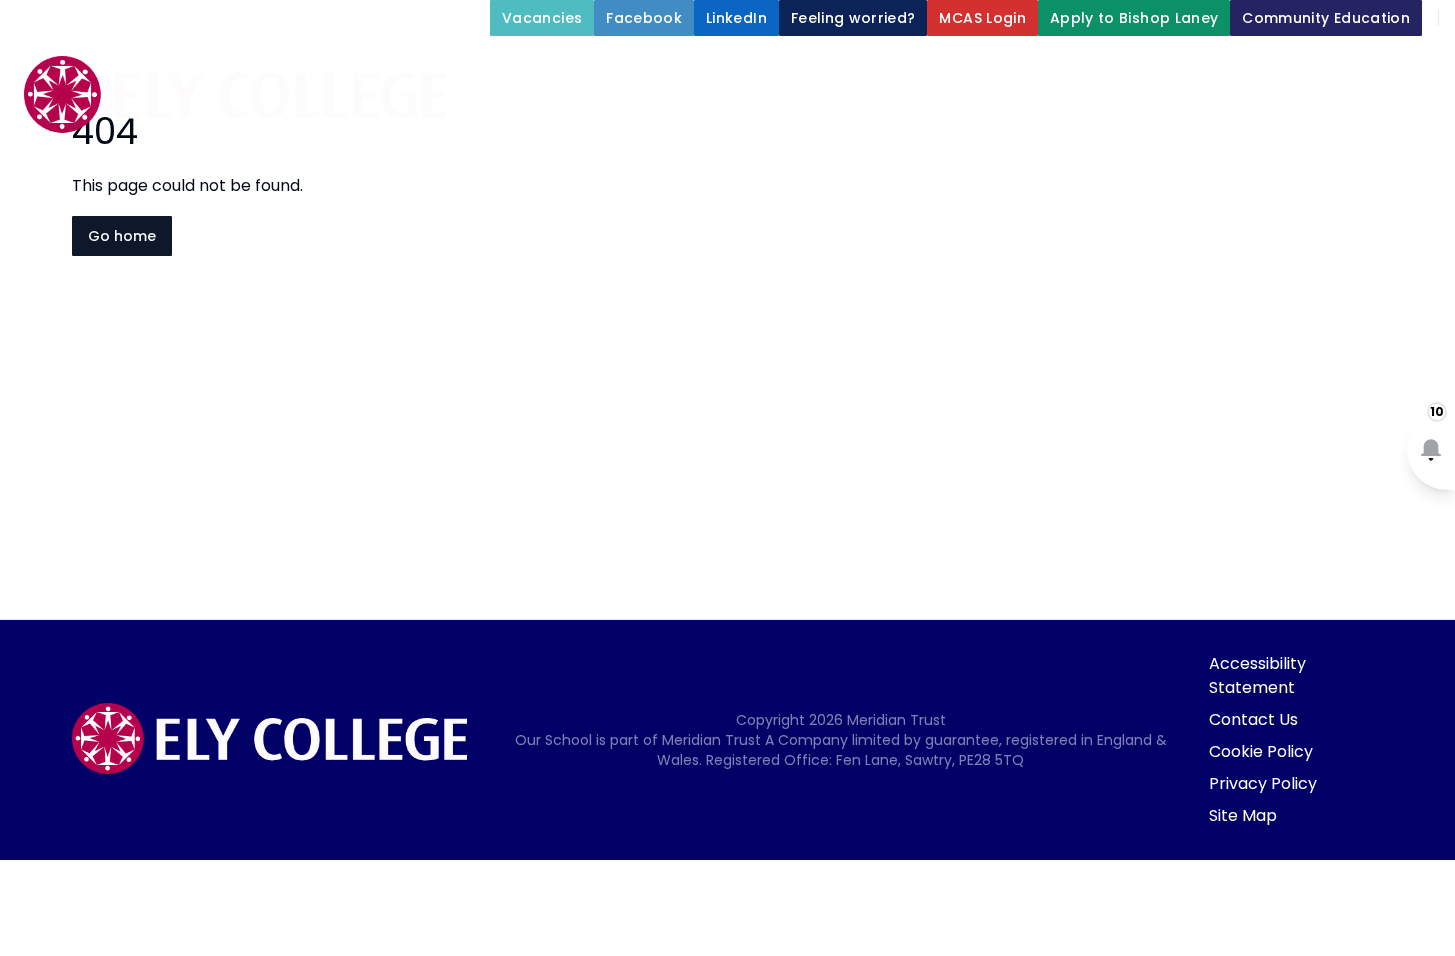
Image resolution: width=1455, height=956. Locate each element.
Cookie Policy (1261, 751)
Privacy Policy (1263, 783)
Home (695, 116)
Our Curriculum (1349, 116)
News (1260, 164)
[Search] (1381, 70)
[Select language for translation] (1423, 70)
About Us (793, 116)
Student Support (1156, 116)
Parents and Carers (943, 164)
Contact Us (1253, 719)
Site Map (1243, 815)
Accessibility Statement (1257, 675)
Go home (122, 236)
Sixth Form (1130, 164)
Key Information (961, 116)
